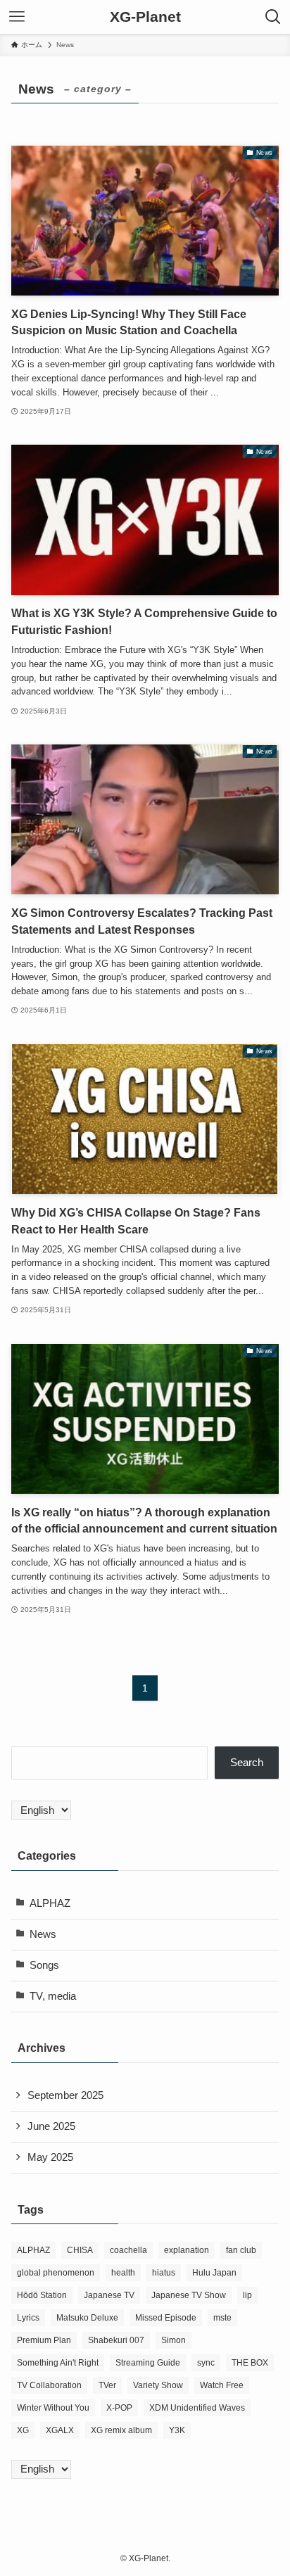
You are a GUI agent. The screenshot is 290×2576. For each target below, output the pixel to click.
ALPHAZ (50, 1903)
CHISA (80, 2250)
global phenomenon (56, 2273)
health (123, 2273)
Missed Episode (166, 2318)
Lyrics (28, 2318)
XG (23, 2430)
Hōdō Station (42, 2295)
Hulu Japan (214, 2273)
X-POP (119, 2408)
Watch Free (222, 2385)
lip (247, 2295)
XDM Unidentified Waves (197, 2408)
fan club (241, 2250)
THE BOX (250, 2363)
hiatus (164, 2273)
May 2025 (50, 2157)
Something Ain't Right (58, 2363)
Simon (174, 2340)
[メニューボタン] (17, 17)
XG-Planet (145, 17)
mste (222, 2318)
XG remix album (121, 2430)
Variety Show (158, 2385)
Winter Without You (53, 2408)
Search (247, 1763)
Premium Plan (44, 2340)
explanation (187, 2250)
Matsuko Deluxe (87, 2318)
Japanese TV (109, 2295)
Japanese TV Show (189, 2295)
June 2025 (51, 2126)
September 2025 (65, 2095)
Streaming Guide (148, 2363)
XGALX (60, 2430)
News (43, 1934)
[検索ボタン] (273, 17)
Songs (44, 1965)
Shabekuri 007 (116, 2340)
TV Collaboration (49, 2385)
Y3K (177, 2430)
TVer (107, 2385)
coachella (128, 2250)
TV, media (53, 1996)
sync (206, 2363)
